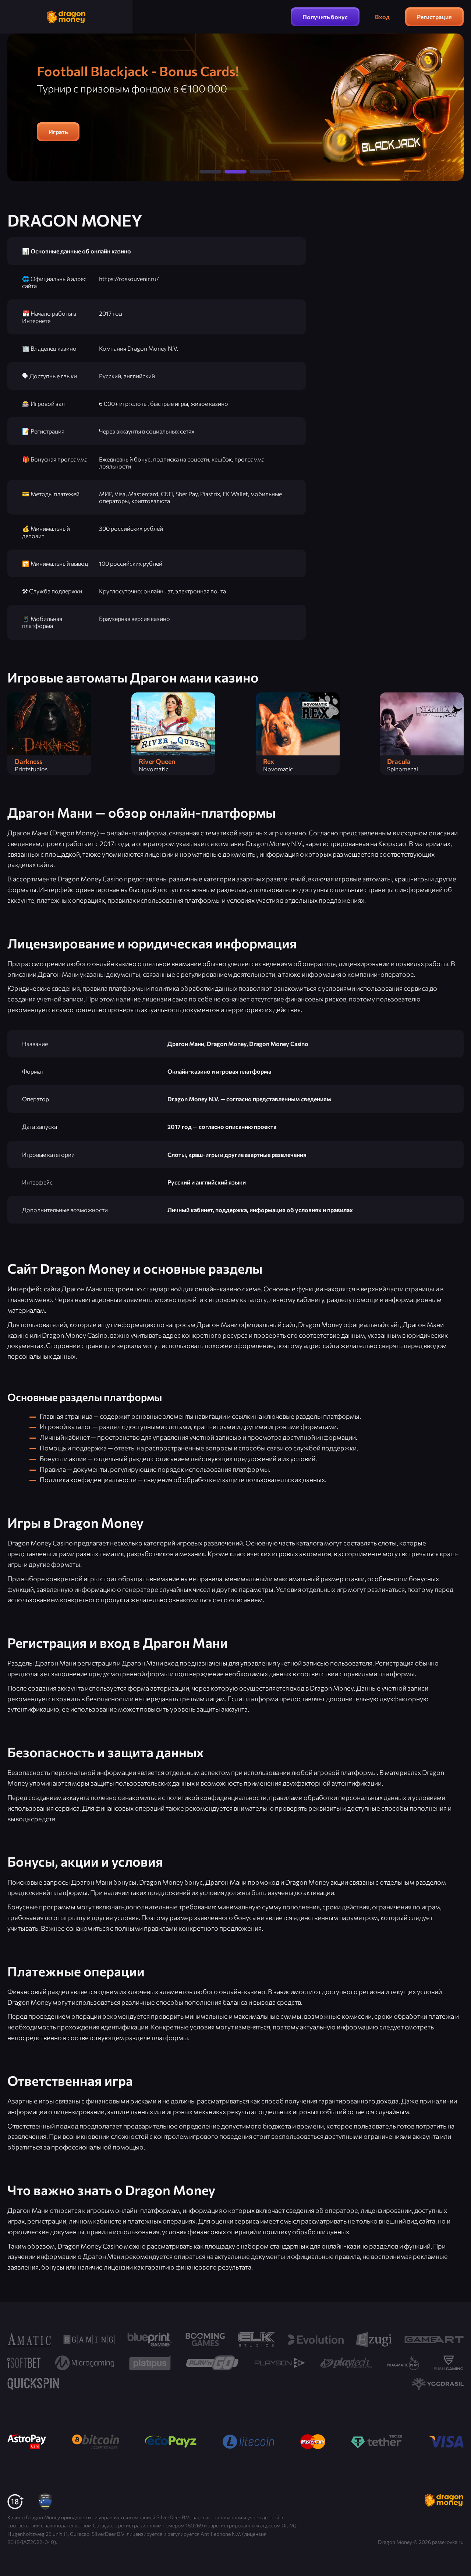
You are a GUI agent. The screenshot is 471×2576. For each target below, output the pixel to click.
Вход (382, 17)
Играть (58, 132)
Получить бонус (325, 17)
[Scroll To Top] (457, 2555)
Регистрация (434, 17)
